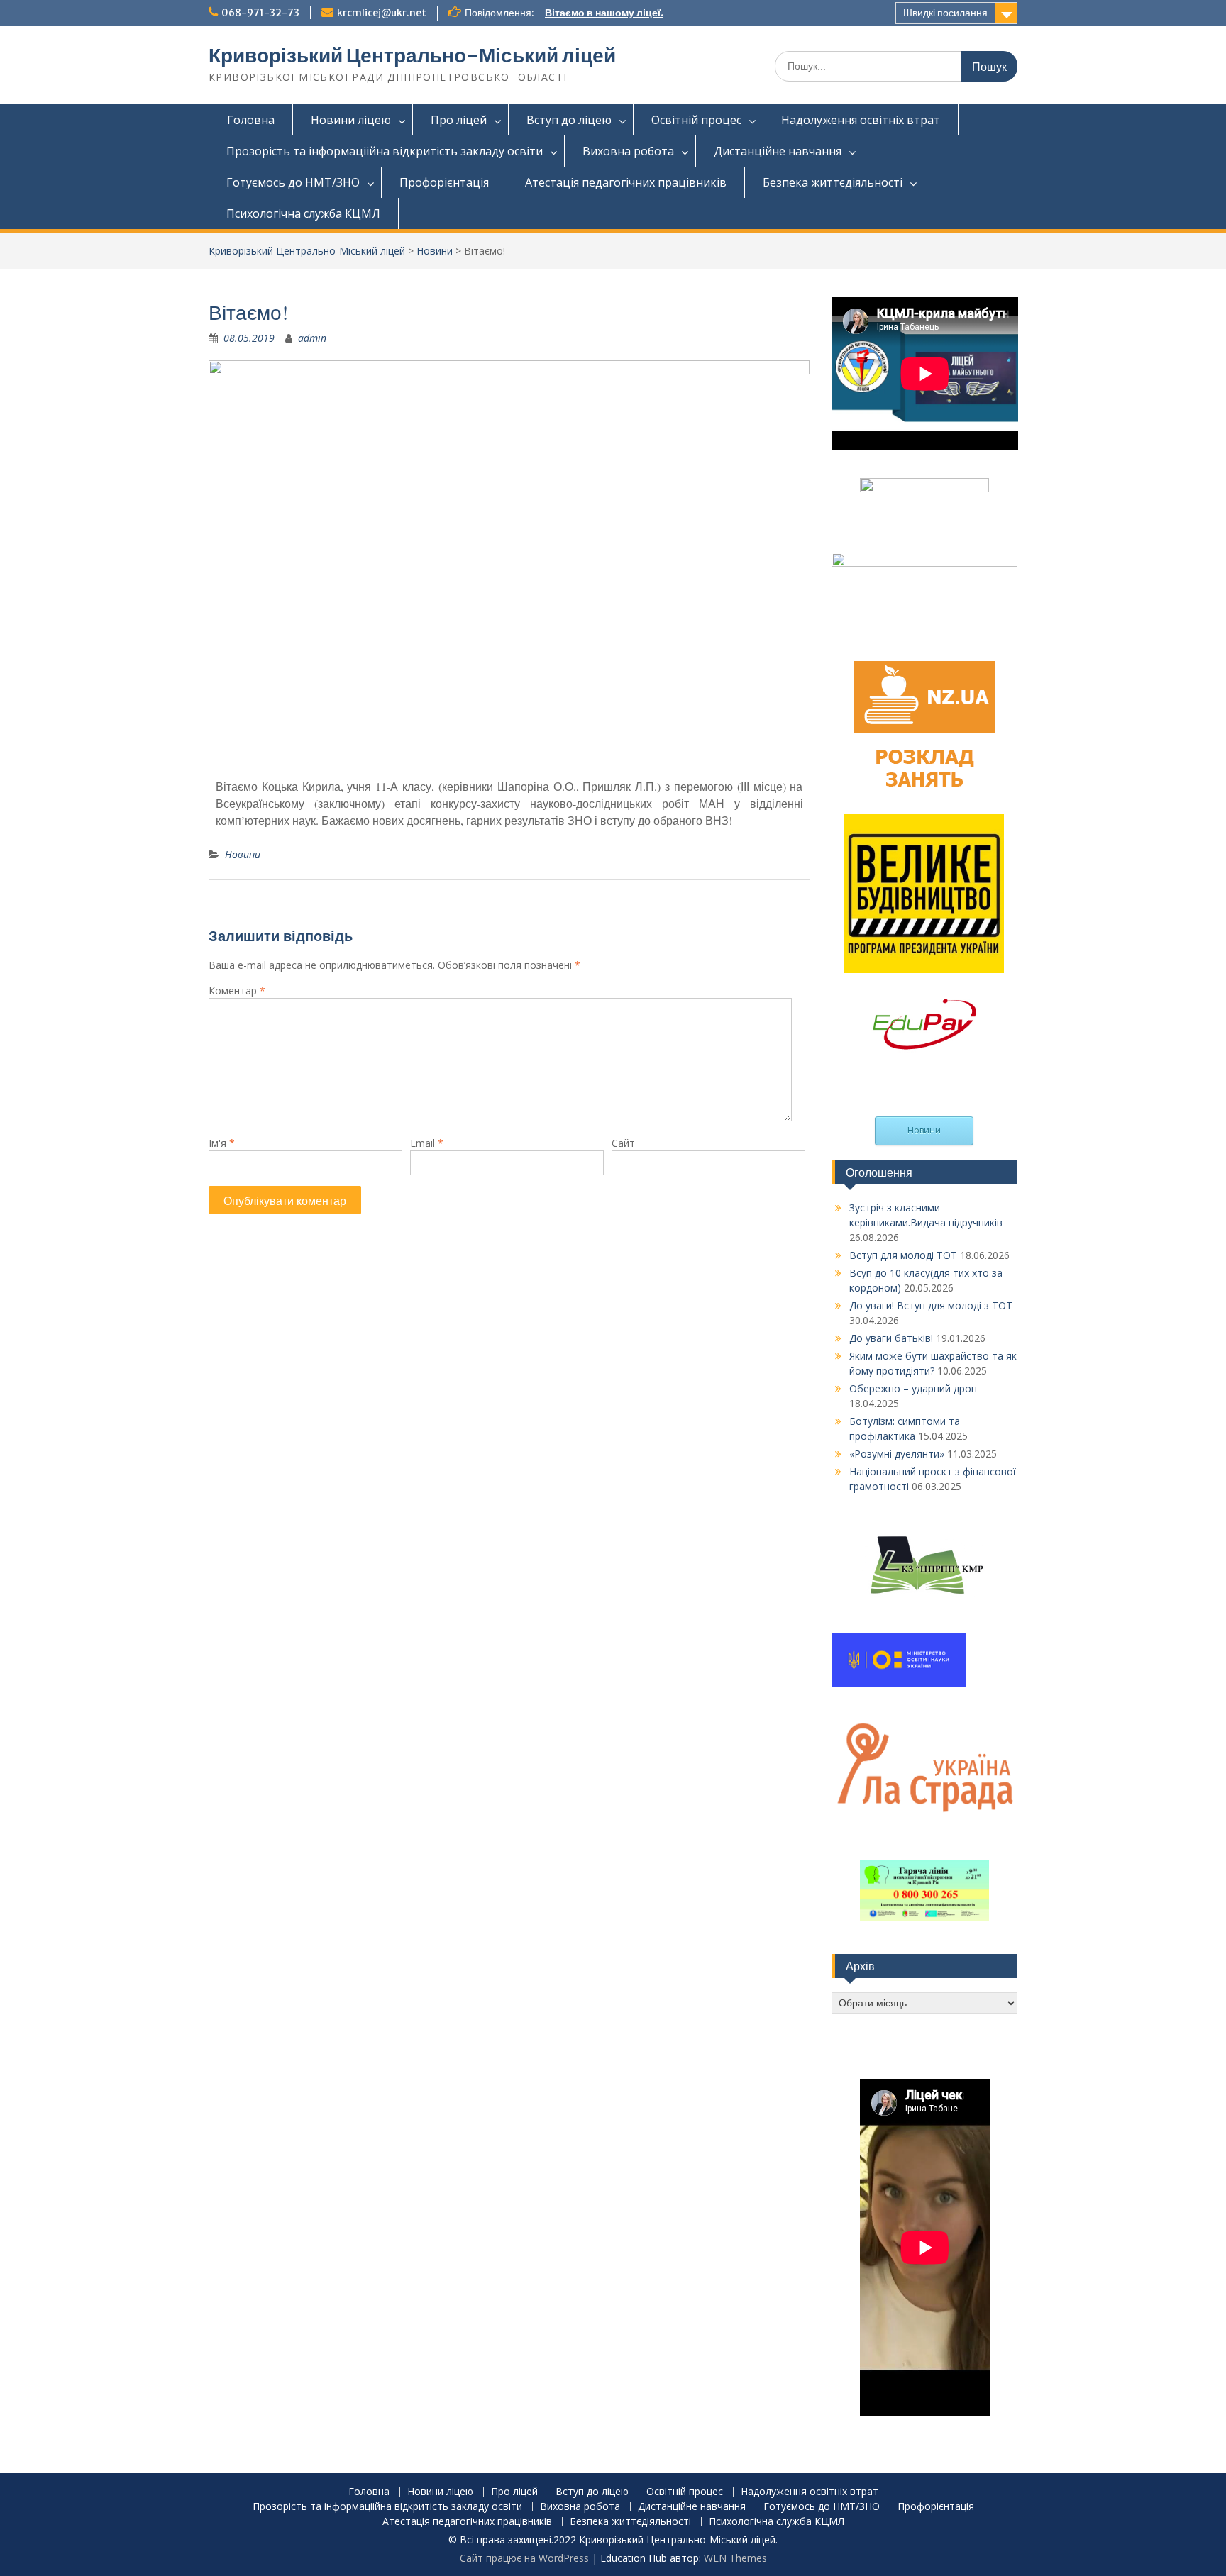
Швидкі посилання (945, 13)
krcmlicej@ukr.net (382, 13)
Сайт (623, 1143)
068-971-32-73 (260, 13)
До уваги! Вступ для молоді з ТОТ (931, 1305)
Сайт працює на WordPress (524, 2558)
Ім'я (222, 1143)
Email (427, 1143)
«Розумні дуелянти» (897, 1454)
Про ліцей (459, 120)
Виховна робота (628, 151)
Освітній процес (696, 120)
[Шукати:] (896, 66)
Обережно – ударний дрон (913, 1388)
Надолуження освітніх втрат (861, 120)
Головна (251, 120)
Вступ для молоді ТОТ (903, 1255)
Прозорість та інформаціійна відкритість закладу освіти (385, 151)
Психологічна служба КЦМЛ (303, 213)
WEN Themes (735, 2558)
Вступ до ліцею (569, 120)
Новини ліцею (351, 120)
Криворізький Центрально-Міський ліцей (412, 55)
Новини (435, 251)
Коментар (237, 990)
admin (312, 338)
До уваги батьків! (891, 1338)
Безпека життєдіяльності (833, 182)
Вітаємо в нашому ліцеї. (604, 13)
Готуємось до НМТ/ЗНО (293, 182)
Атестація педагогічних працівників (626, 182)
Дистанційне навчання (778, 151)
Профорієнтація (444, 182)
